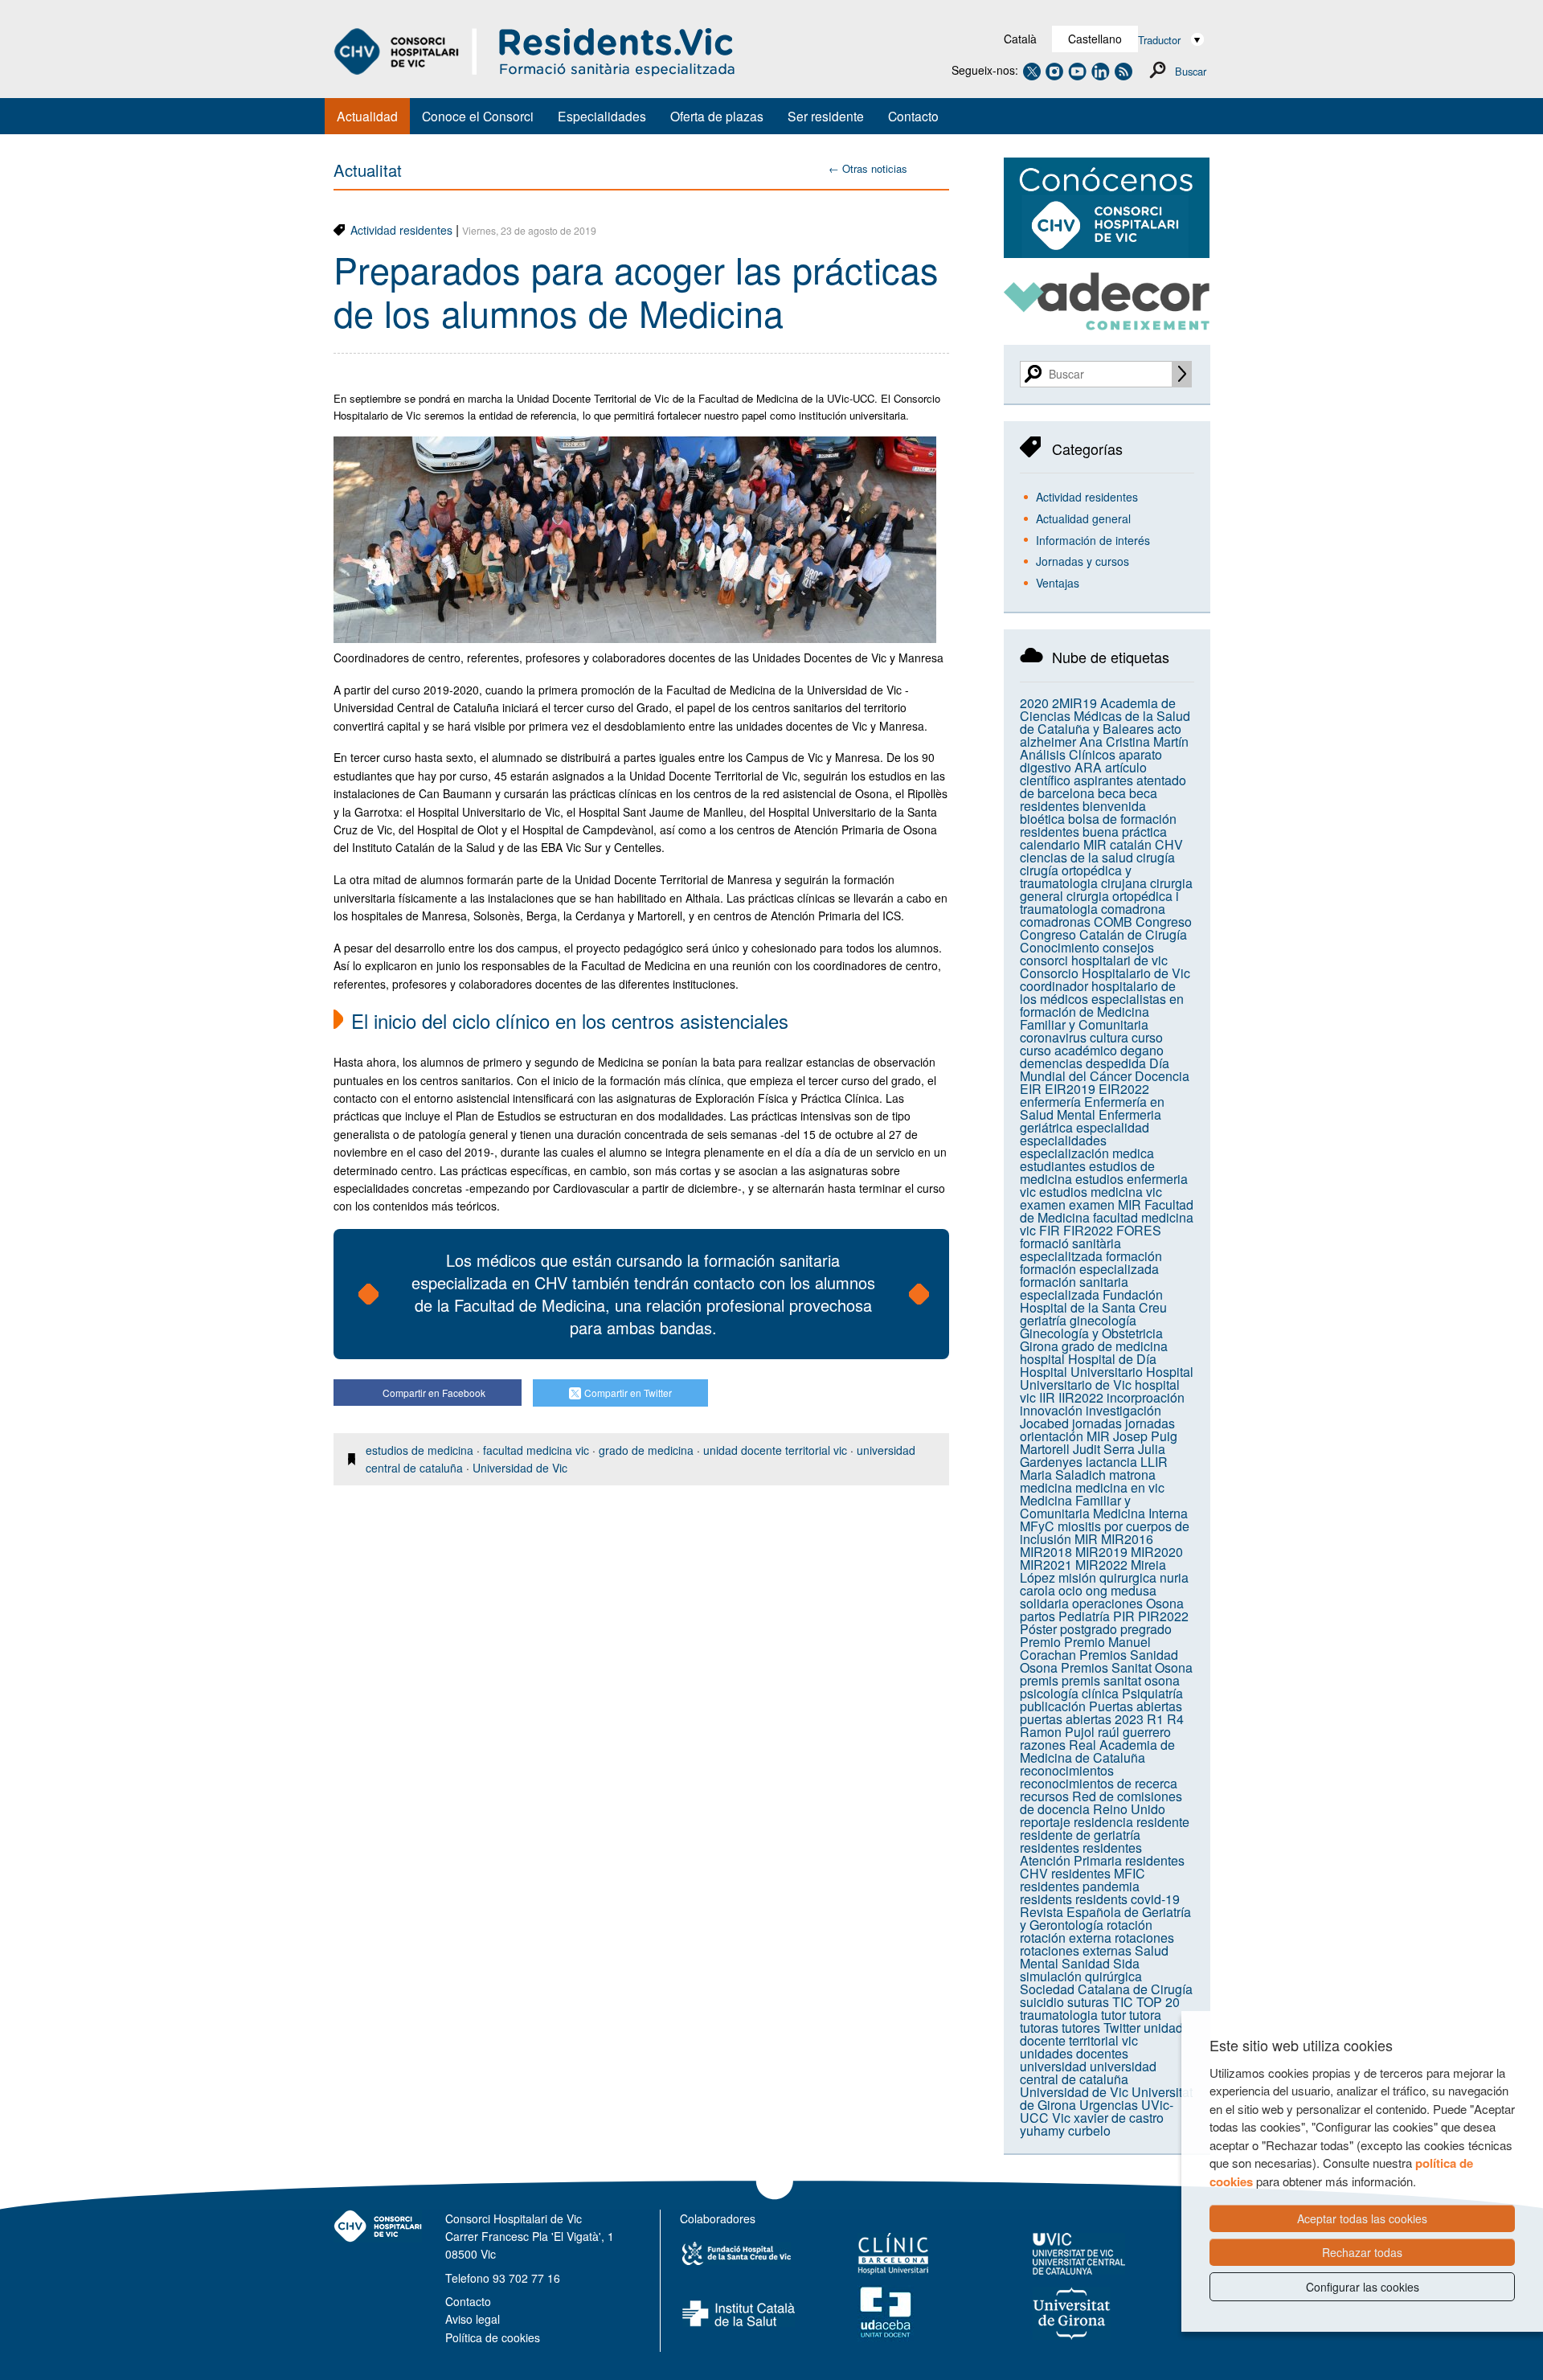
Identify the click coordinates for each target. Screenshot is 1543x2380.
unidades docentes (1074, 2053)
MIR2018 (1046, 1552)
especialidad (1113, 1127)
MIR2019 (1101, 1552)
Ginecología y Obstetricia (1091, 1333)
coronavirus (1053, 1037)
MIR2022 (1101, 1565)
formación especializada (1089, 1269)
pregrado (1146, 1629)
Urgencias (1109, 2105)
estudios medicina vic (1101, 1192)
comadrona (1133, 909)
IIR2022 (1081, 1397)
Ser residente (826, 116)
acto (1169, 729)
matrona (1132, 1475)
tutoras (1039, 2028)
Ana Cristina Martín (1134, 741)
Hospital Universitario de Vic (1107, 1378)
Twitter (1122, 2028)
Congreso (1164, 922)
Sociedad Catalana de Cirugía (1106, 1989)
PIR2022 (1163, 1616)
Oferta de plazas (717, 116)
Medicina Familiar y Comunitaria (1075, 1507)
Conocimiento (1060, 947)
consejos (1128, 947)
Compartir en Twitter (628, 1393)
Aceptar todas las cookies (1362, 2218)
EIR (1031, 1089)
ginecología (1103, 1320)
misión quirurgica (1107, 1577)
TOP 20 (1158, 2002)
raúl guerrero (1134, 1732)
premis (1039, 1680)
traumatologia (1059, 2015)
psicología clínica (1069, 1693)
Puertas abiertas (1136, 1706)
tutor (1113, 2015)
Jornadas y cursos (1083, 561)
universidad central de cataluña (1088, 2073)
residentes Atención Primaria (1081, 1854)
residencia (1103, 1822)
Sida (1126, 1963)
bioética (1042, 819)
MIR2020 (1157, 1552)
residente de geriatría (1080, 1835)
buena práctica (1125, 832)
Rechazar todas (1362, 2252)
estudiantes (1053, 1166)
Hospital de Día (1112, 1359)
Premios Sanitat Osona (1127, 1667)
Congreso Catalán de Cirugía (1103, 934)
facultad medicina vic (536, 1450)
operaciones (1107, 1603)
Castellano (1095, 39)
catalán (1131, 844)
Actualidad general (1083, 518)
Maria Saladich (1063, 1475)
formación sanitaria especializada (1074, 1288)
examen (1043, 1204)
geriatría (1043, 1320)
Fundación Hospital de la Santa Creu (1093, 1301)
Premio (1040, 1642)
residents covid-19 (1128, 1899)
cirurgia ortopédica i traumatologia (1099, 902)
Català (1020, 39)
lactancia (1111, 1462)
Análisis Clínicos (1068, 754)
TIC (1123, 2002)
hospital (1042, 1359)
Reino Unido (1129, 1809)
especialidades (1063, 1140)
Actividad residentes (401, 230)
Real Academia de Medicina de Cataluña (1097, 1751)
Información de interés (1093, 540)
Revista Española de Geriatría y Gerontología (1105, 1918)
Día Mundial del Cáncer (1095, 1069)
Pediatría (1084, 1616)
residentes (1050, 1847)
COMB (1113, 922)
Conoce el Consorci (478, 116)
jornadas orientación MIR (1097, 1430)
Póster (1038, 1629)
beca (1112, 793)
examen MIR (1105, 1204)
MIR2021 (1046, 1565)
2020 (1034, 703)
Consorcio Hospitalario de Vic (1105, 973)
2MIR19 (1074, 703)
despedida (1116, 1063)
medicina (1046, 1487)
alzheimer (1048, 741)
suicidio (1042, 2002)
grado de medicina (646, 1450)
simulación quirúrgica (1081, 1976)
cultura (1109, 1037)
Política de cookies (493, 2337)
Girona (1039, 1346)
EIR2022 (1124, 1089)
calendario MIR (1063, 844)
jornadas (1097, 1423)
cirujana (1124, 883)
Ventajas (1058, 583)
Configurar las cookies (1363, 2287)
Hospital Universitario (1081, 1372)
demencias (1051, 1063)
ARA (1088, 767)
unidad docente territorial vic (775, 1450)
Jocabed (1044, 1423)
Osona (1165, 1603)
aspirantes (1103, 780)
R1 (1155, 1719)
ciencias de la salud (1076, 857)
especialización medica (1087, 1153)
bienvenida (1114, 806)
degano (1142, 1050)
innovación (1051, 1410)
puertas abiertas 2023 (1082, 1719)
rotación (1130, 1925)
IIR (1047, 1397)
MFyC (1037, 1526)
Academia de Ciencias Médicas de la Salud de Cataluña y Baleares (1105, 716)
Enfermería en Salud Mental (1092, 1108)
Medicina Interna (1140, 1513)
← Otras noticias (868, 168)
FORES (1139, 1230)
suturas (1088, 2002)
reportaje (1045, 1822)
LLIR (1154, 1462)
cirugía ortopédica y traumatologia (1076, 877)
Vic (1061, 2118)
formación (1134, 1256)
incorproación (1146, 1397)
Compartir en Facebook (434, 1393)
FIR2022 (1088, 1230)
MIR (1086, 1539)
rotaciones (1144, 1938)
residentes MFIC (1098, 1873)
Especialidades (602, 116)
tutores (1081, 2028)
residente (1163, 1822)
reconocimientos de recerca (1099, 1783)
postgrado (1089, 1629)
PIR (1124, 1616)
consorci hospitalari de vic (1094, 960)
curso (1147, 1037)
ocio (1070, 1590)
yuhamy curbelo (1065, 2130)
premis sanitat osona (1121, 1680)
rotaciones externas (1076, 1950)
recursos (1044, 1796)
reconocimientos (1067, 1770)
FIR (1050, 1230)
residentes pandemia (1080, 1886)
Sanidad (1086, 1963)
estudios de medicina (420, 1450)
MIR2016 (1127, 1539)
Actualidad (367, 116)
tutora (1145, 2015)
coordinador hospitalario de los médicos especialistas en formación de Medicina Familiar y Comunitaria (1102, 1005)
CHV (1169, 844)
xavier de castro (1119, 2118)
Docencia (1162, 1076)
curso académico (1068, 1050)
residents (1046, 1899)
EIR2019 (1070, 1089)
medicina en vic (1120, 1487)
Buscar (1191, 71)
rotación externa (1066, 1938)
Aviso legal (473, 2319)
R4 (1175, 1719)
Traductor (1159, 40)
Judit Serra (1104, 1449)
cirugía (1156, 857)
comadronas (1055, 922)
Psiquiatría (1152, 1693)
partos (1038, 1616)
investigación (1123, 1410)
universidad (1053, 2066)
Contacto (913, 116)
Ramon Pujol (1057, 1732)
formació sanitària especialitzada (1070, 1249)
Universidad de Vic (520, 1468)
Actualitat (368, 170)
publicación (1053, 1706)
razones (1043, 1745)
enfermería (1050, 1102)
